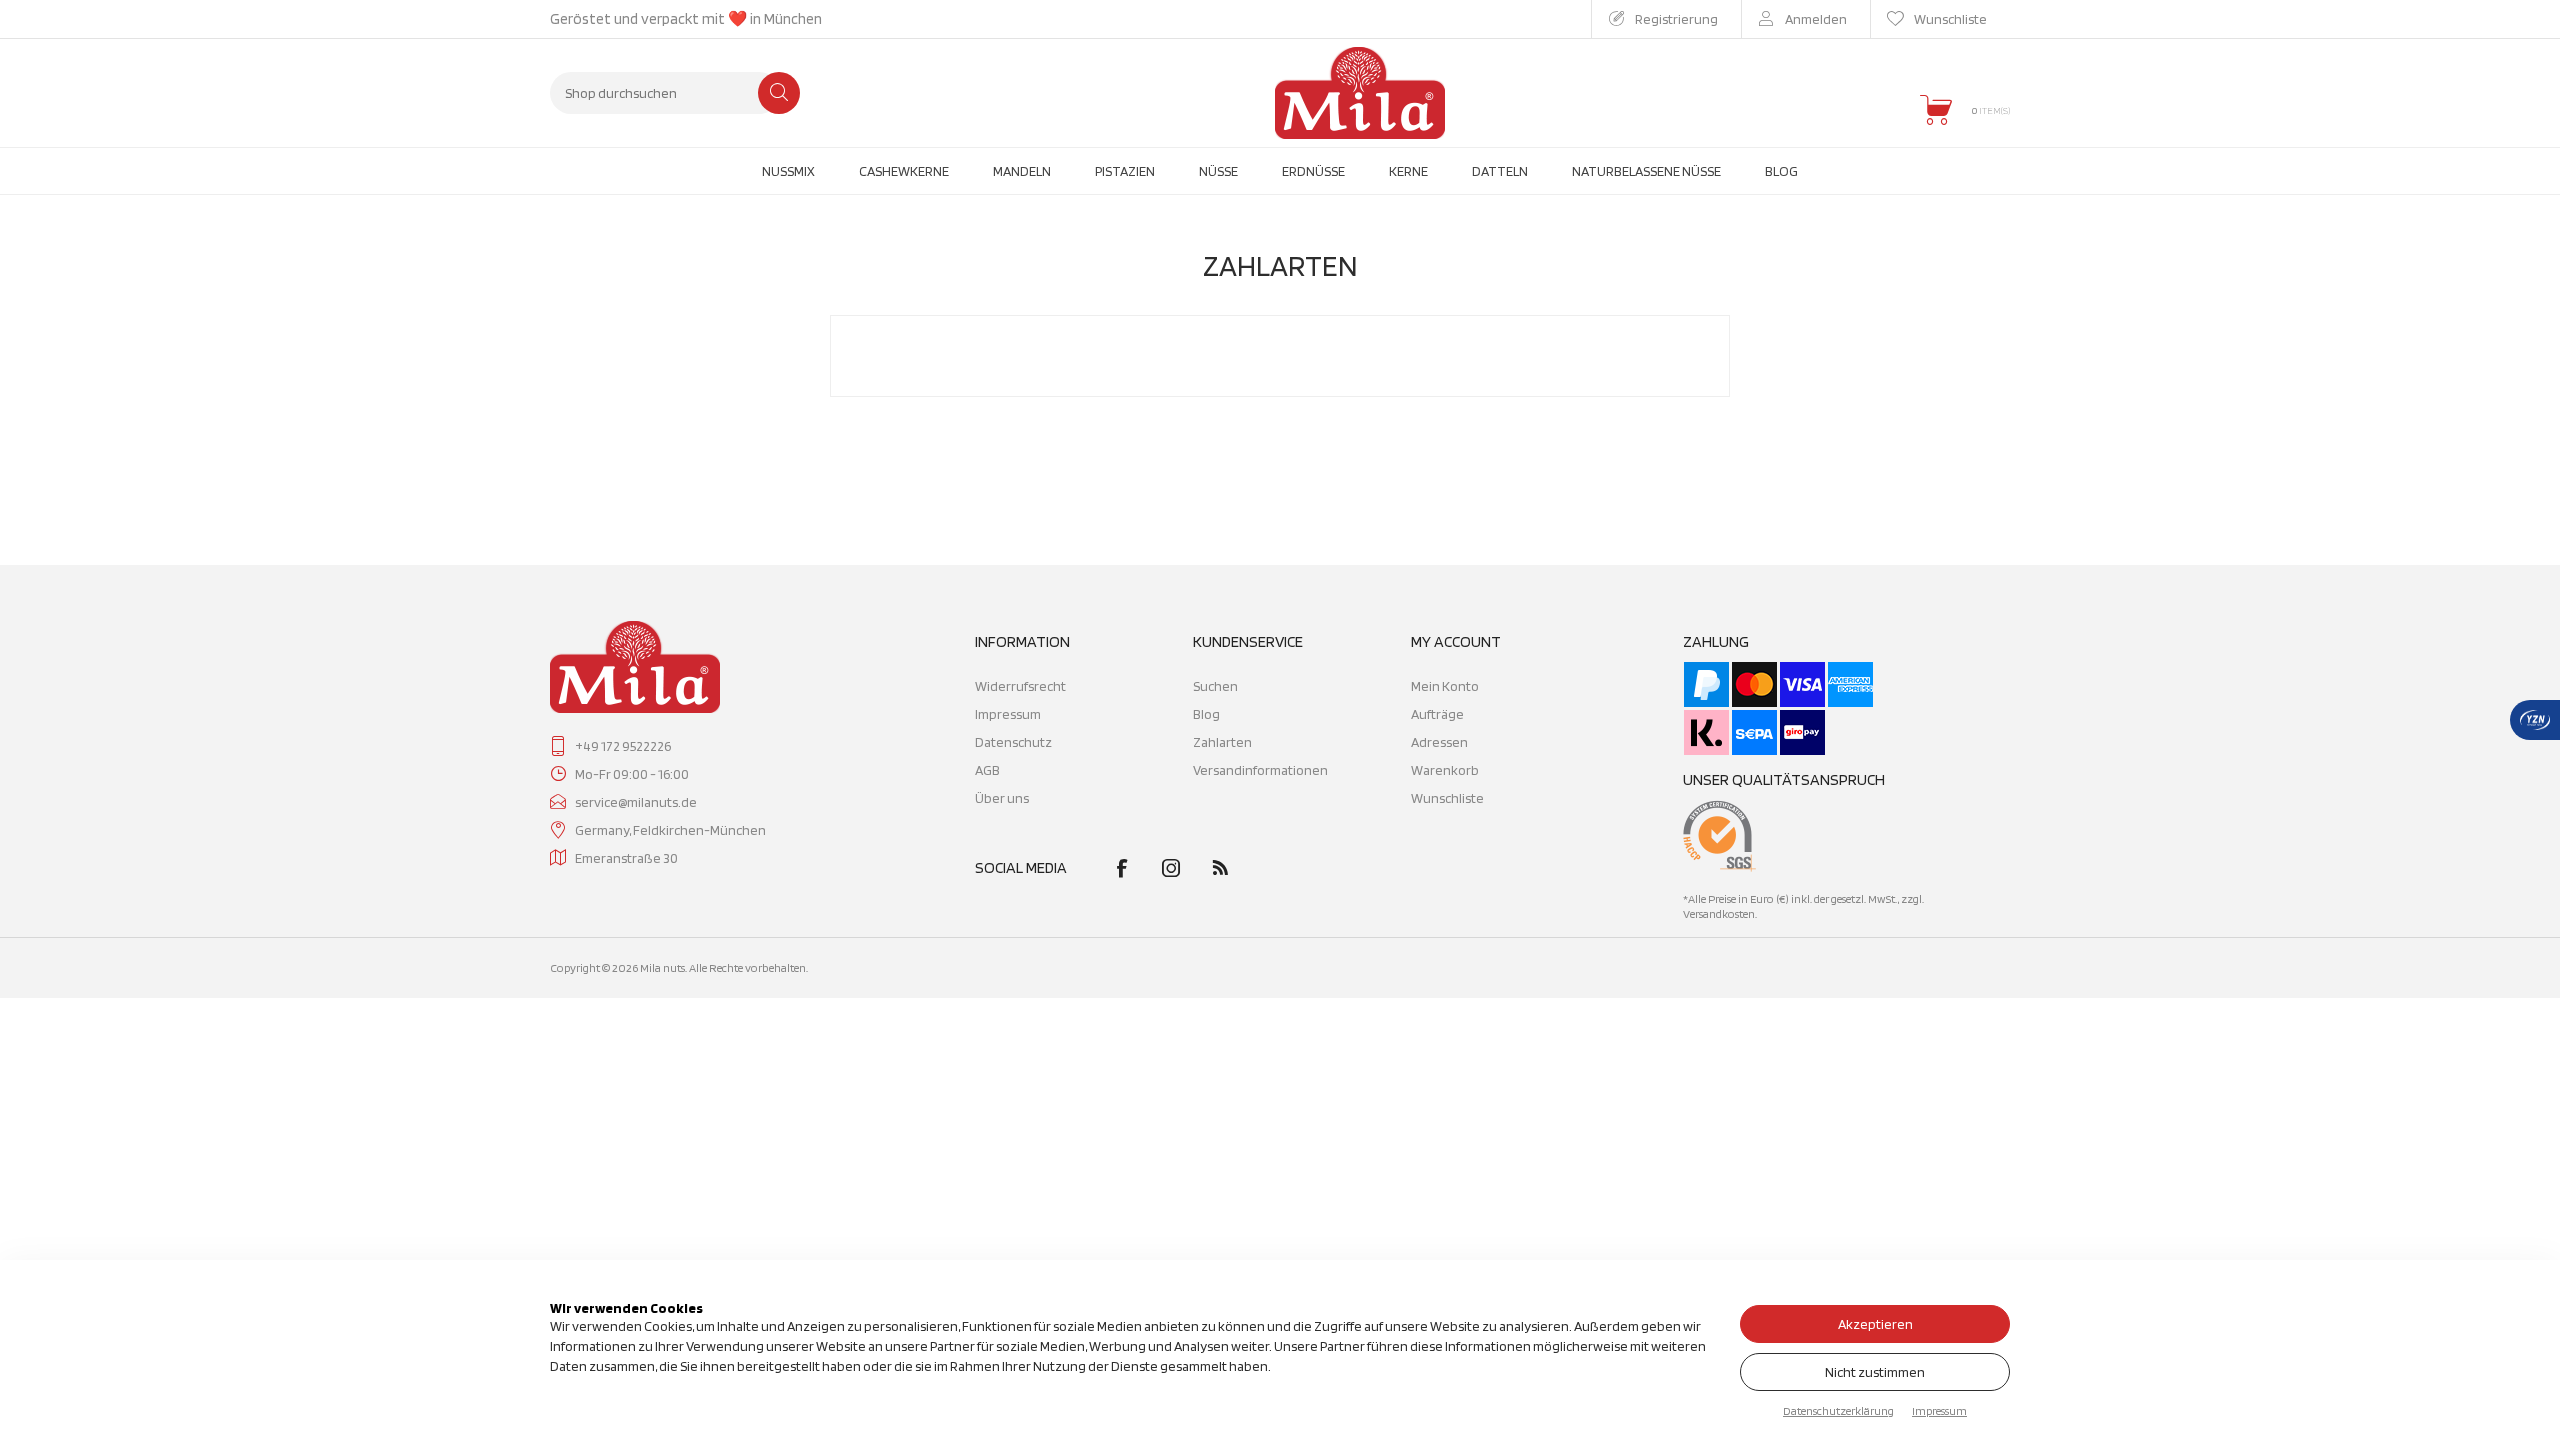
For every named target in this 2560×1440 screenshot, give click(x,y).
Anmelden (1816, 19)
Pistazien (1125, 171)
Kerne (1408, 171)
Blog (1781, 171)
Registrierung (1676, 19)
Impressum (1008, 714)
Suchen (779, 93)
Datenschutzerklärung (1838, 1410)
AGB (987, 770)
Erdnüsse (1313, 171)
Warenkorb (1445, 770)
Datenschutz (1013, 742)
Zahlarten (1222, 742)
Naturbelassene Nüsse (1646, 171)
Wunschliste (1447, 798)
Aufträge (1437, 714)
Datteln (1500, 171)
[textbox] (665, 93)
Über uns (1002, 798)
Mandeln (1022, 171)
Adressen (1439, 742)
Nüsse (1218, 171)
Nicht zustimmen (1875, 1372)
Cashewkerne (904, 171)
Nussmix (788, 171)
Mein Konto (1445, 686)
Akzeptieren (1875, 1324)
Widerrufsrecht (1020, 686)
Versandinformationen (1260, 770)
